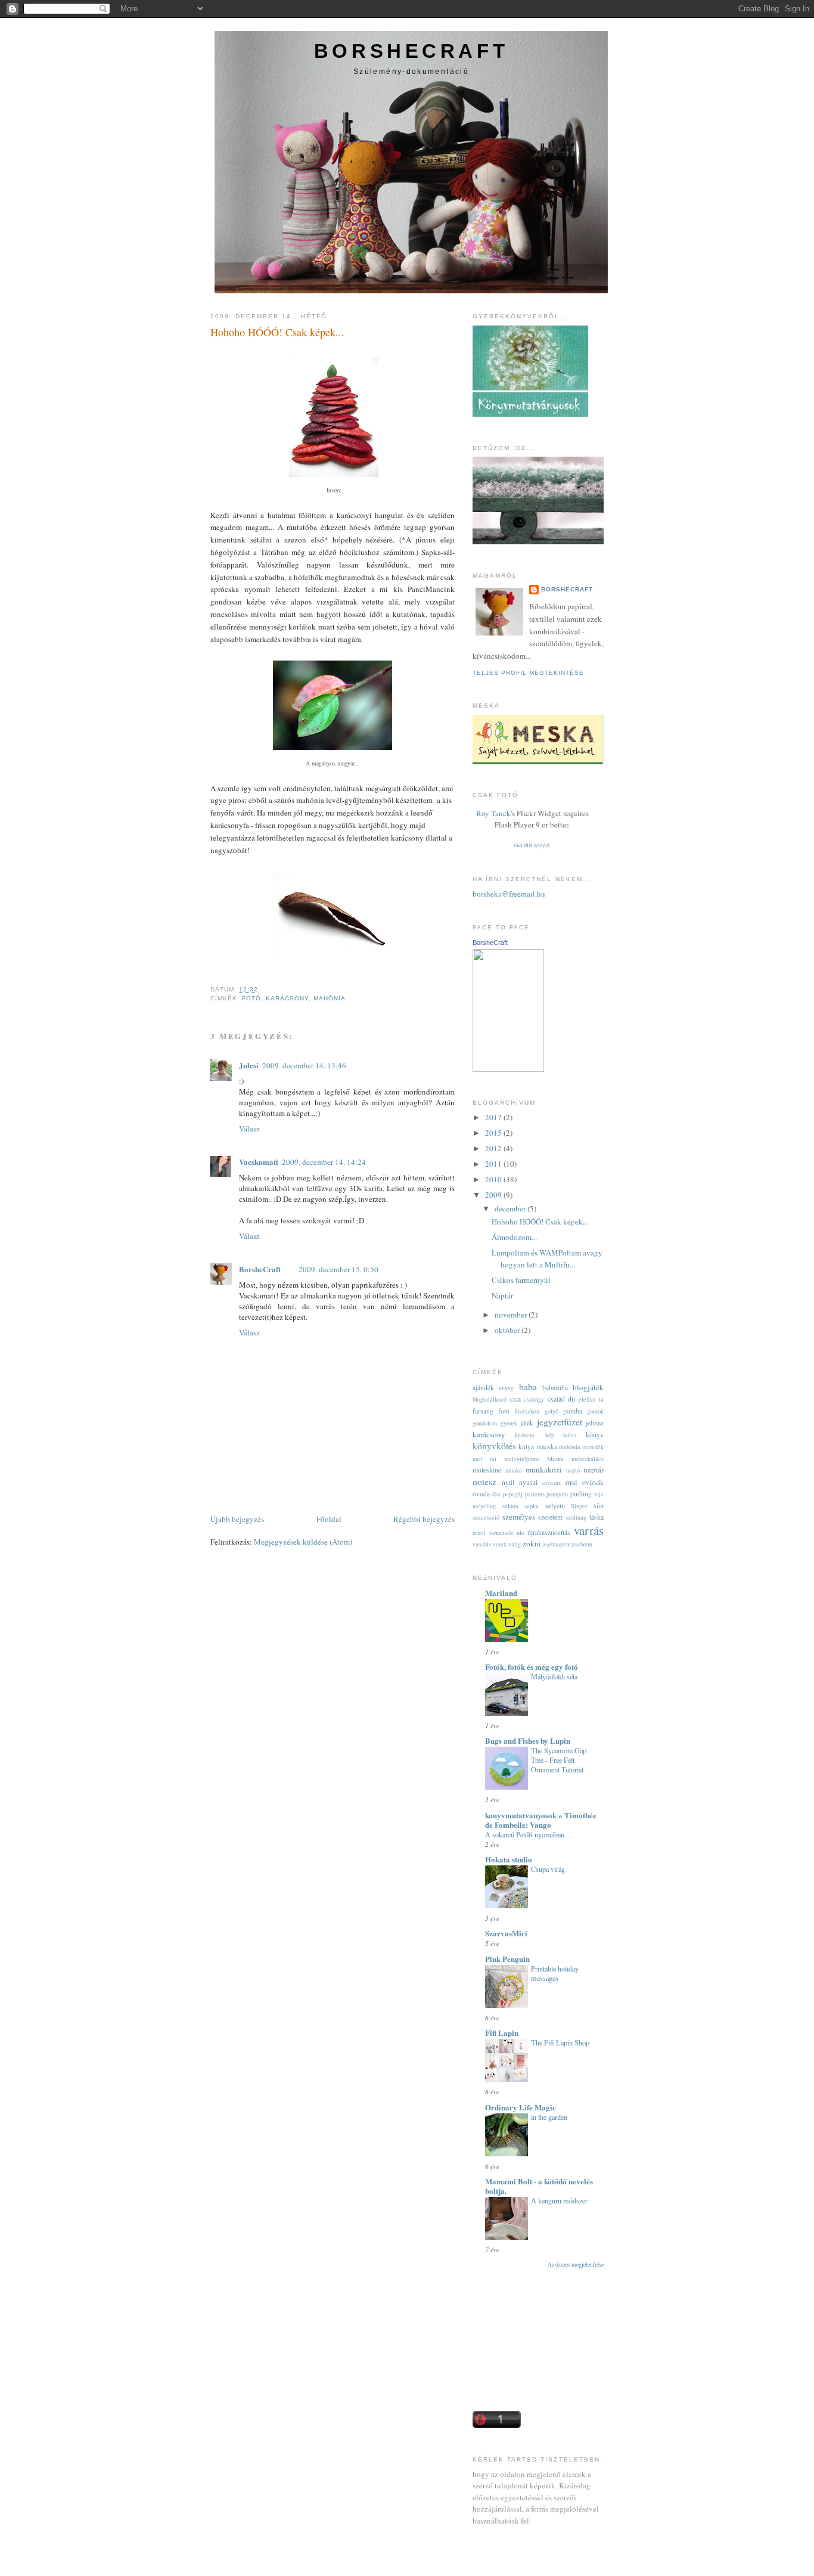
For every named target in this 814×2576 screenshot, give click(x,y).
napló (573, 1470)
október (508, 1330)
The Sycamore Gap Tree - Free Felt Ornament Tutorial (559, 1760)
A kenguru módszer (559, 2200)
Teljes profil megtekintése (528, 673)
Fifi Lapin (502, 2033)
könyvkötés (494, 1446)
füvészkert (527, 1411)
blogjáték (588, 1387)
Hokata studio (509, 1859)
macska (547, 1447)
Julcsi (249, 1065)
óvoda (481, 1494)
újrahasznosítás (549, 1532)
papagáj (513, 1494)
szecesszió (486, 1517)
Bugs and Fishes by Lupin (528, 1740)
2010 (494, 1179)
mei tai (484, 1459)
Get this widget (532, 845)
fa (601, 1399)
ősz (496, 1494)
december (511, 1208)
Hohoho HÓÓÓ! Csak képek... (277, 332)
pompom (557, 1494)
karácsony (287, 998)
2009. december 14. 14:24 (324, 1162)
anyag (506, 1388)
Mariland (501, 1593)
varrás (589, 1530)
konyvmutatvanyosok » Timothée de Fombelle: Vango (541, 1820)
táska (596, 1517)
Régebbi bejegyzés (424, 1519)
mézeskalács (588, 1459)
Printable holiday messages (555, 1973)
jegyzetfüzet (560, 1422)
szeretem (550, 1517)
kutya (526, 1447)
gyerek (509, 1423)
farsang (483, 1411)
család (556, 1399)
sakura (510, 1506)
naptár (594, 1470)
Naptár (502, 1295)
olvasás (552, 1483)
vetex (500, 1544)
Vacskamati (259, 1162)
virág (515, 1544)
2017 (494, 1117)
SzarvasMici (506, 1933)
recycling (484, 1506)
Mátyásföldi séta (554, 1676)
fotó (251, 998)
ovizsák (593, 1482)
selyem (555, 1506)
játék (527, 1423)
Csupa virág (548, 1869)
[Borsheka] (508, 1069)
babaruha (555, 1388)
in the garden (549, 2117)
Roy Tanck (493, 813)
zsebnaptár (556, 1544)
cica (515, 1399)
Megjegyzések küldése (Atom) (303, 1542)
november (512, 1315)
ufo (521, 1533)
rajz (599, 1494)
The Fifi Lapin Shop (560, 2042)
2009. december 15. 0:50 (338, 1269)
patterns (535, 1494)
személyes (519, 1517)
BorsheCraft (411, 51)
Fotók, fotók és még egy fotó (532, 1667)
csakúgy (534, 1399)
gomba (573, 1411)
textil (479, 1533)
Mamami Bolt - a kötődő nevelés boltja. (539, 2186)
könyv (595, 1435)
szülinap (576, 1517)
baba (528, 1387)
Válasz (249, 1129)
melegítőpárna (522, 1459)
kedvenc (525, 1435)
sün (599, 1506)
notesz (484, 1481)
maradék (593, 1447)
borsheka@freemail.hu (509, 894)
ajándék (483, 1388)
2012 (494, 1148)
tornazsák (501, 1533)
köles (570, 1435)
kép (550, 1435)
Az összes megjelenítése (576, 2265)
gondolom (485, 1423)
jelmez (595, 1423)
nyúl (508, 1482)
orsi (571, 1482)
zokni (532, 1543)
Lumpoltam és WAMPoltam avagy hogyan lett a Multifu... (547, 1258)
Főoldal (329, 1519)
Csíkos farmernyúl (521, 1280)
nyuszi (528, 1482)
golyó (552, 1411)
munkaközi (544, 1470)
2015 (494, 1133)
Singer (579, 1506)
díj (571, 1399)
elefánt (587, 1399)
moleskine (487, 1470)
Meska (555, 1459)
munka (514, 1470)
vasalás (482, 1544)
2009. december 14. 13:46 (304, 1065)
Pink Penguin (507, 1959)
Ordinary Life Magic (521, 2107)
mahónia (330, 998)
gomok (595, 1411)
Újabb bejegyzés (237, 1519)
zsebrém (582, 1544)
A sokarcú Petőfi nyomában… (528, 1834)
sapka (532, 1506)
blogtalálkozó (490, 1399)
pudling (581, 1494)
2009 (494, 1195)
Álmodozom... (514, 1237)
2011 (494, 1164)
